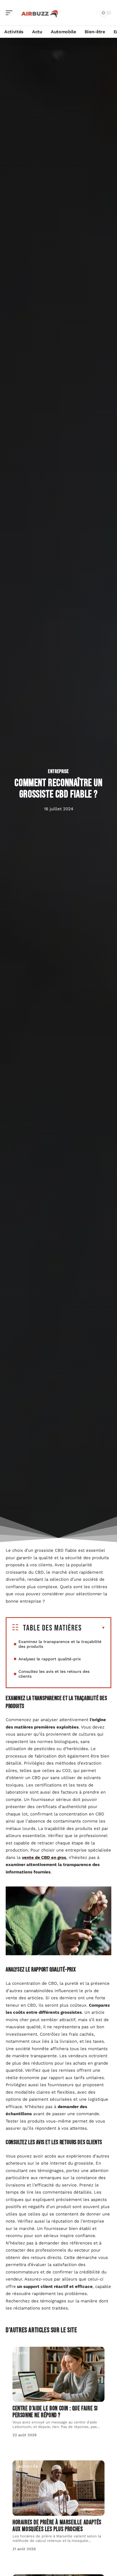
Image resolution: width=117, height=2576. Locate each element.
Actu (23, 2353)
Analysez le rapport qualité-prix (50, 1659)
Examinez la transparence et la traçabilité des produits (60, 1644)
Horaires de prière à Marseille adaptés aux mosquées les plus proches (57, 2526)
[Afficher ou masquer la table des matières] (94, 1628)
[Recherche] (91, 13)
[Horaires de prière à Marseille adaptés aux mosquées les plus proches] (58, 2488)
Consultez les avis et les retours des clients (54, 1674)
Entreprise (58, 771)
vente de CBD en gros (44, 1857)
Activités (28, 2467)
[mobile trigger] (11, 13)
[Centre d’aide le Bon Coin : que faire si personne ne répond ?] (58, 2374)
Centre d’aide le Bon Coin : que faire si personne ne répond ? (55, 2412)
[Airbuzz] (41, 13)
